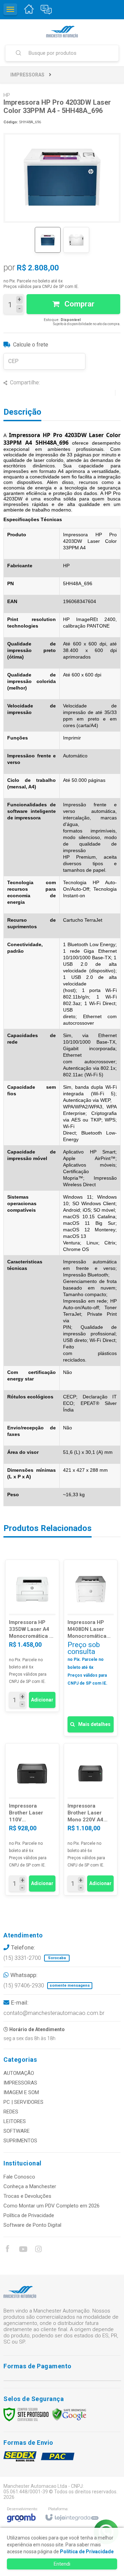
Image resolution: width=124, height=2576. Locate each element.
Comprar (79, 304)
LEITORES (15, 2121)
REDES (11, 2112)
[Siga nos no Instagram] (38, 2250)
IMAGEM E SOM (21, 2092)
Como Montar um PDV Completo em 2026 (51, 2206)
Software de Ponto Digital (32, 2225)
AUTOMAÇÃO (19, 2073)
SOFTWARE (17, 2131)
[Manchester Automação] (62, 32)
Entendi (62, 2564)
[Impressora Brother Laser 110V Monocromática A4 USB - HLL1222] (32, 1819)
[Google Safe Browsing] (69, 2414)
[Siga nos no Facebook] (7, 2250)
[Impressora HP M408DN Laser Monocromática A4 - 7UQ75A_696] (91, 1648)
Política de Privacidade (29, 2215)
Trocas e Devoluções (27, 2196)
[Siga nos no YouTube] (23, 2250)
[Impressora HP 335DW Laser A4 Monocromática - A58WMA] (32, 1636)
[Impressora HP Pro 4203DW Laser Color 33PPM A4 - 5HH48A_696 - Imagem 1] (48, 240)
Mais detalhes (94, 1724)
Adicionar (42, 1700)
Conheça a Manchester (30, 2186)
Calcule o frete (31, 345)
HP (7, 95)
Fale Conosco (19, 2177)
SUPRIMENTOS (20, 2141)
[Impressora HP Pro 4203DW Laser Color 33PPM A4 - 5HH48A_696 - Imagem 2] (76, 240)
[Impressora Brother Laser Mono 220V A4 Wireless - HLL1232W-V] (91, 1819)
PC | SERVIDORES (23, 2102)
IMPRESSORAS (27, 75)
